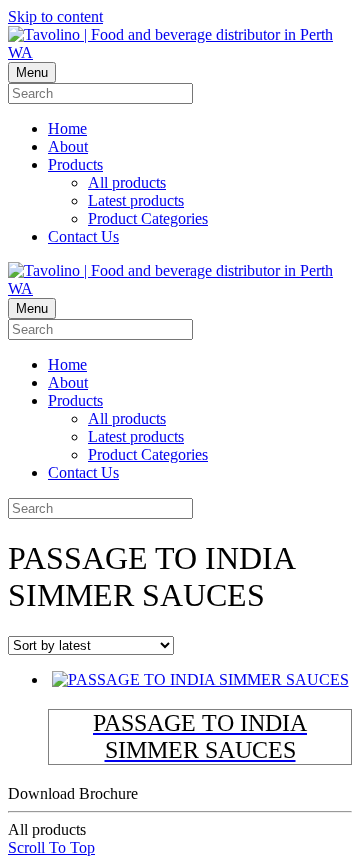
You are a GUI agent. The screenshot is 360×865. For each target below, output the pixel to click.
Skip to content (55, 16)
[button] (51, 847)
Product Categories (148, 218)
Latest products (136, 200)
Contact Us (83, 236)
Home (67, 128)
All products (127, 182)
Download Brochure (73, 811)
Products (75, 164)
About (68, 146)
